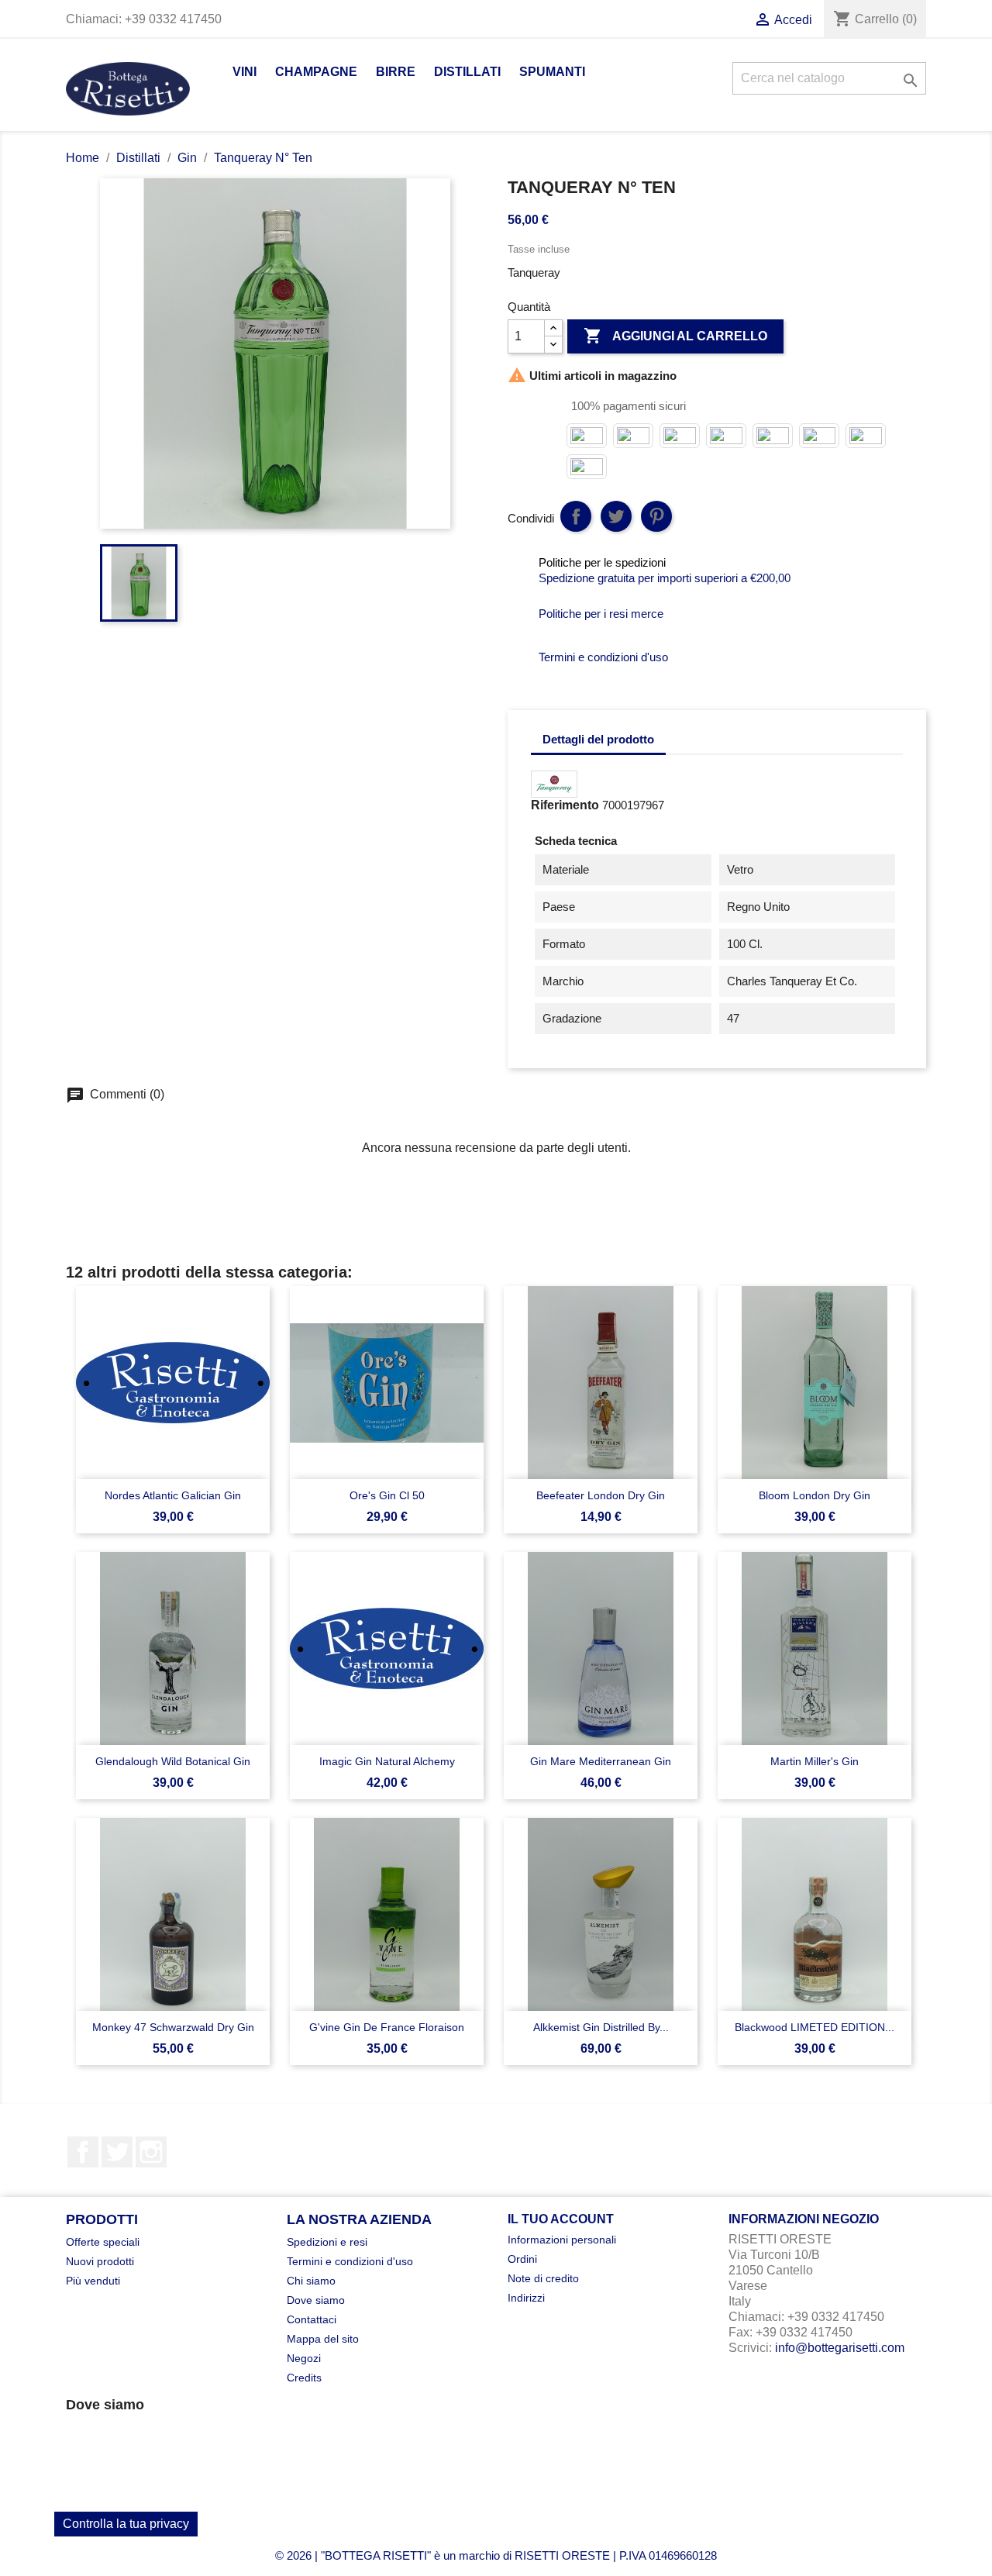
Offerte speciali (103, 2242)
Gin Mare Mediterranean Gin (601, 1761)
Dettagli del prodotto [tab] (598, 739)
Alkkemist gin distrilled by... (601, 2027)
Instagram (151, 2152)
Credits (304, 2378)
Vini (245, 72)
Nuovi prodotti (100, 2261)
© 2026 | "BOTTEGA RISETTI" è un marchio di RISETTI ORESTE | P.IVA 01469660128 (496, 2555)
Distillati (467, 72)
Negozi (304, 2358)
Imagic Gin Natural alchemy (387, 1761)
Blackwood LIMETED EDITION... (815, 2027)
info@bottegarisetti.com (840, 2348)
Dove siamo (316, 2300)
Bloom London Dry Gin (815, 1495)
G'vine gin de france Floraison (387, 2027)
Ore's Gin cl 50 (387, 1495)
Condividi (576, 516)
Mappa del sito (323, 2339)
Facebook (83, 2152)
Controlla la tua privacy (126, 2524)
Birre (396, 72)
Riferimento (565, 805)
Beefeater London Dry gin (601, 1495)
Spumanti (552, 72)
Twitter (117, 2152)
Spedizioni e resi (327, 2242)
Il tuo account (561, 2219)
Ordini (522, 2259)
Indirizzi (526, 2298)
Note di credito (543, 2278)
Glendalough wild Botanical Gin (173, 1761)
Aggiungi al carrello (675, 336)
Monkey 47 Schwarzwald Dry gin (173, 2027)
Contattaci (312, 2319)
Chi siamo (311, 2281)
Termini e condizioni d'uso (350, 2261)
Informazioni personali (562, 2240)
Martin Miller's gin (815, 1761)
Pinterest (656, 516)
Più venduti (93, 2281)
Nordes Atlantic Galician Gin (173, 1495)
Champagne (316, 72)
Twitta (616, 516)
